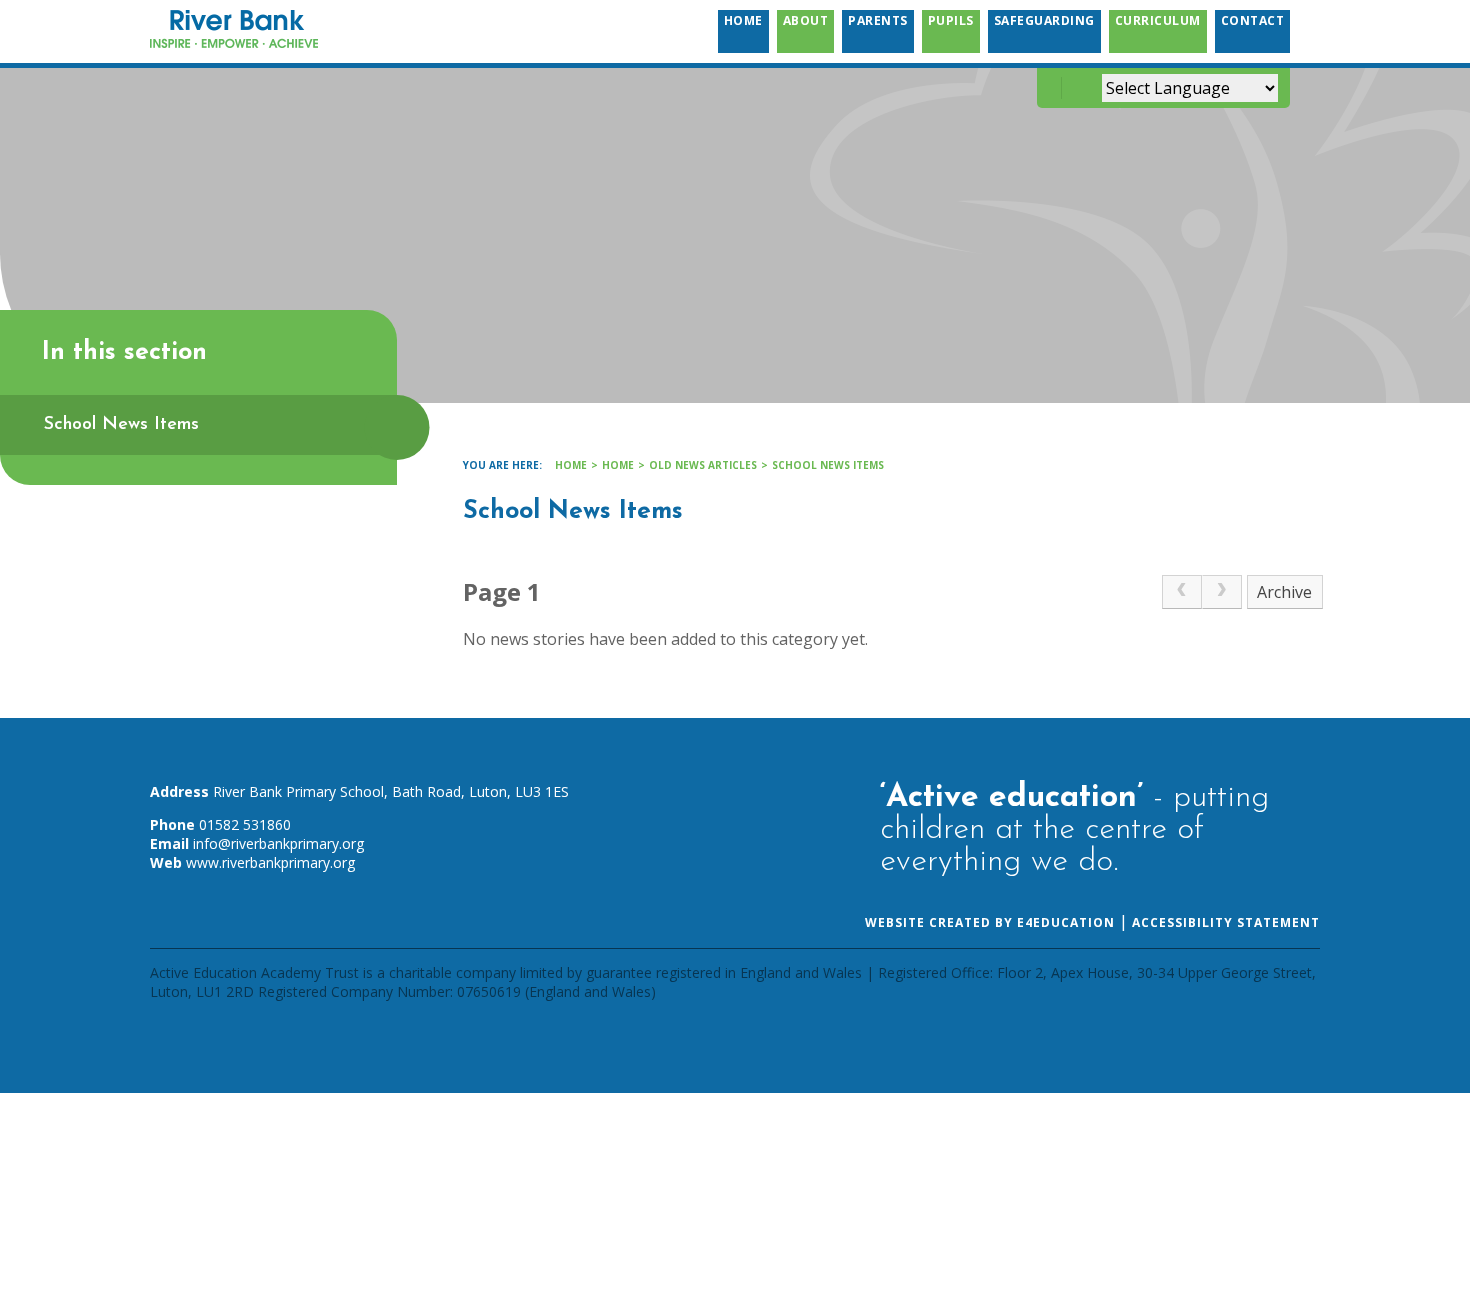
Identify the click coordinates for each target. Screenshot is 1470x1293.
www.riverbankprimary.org (270, 862)
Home (571, 465)
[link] (1182, 592)
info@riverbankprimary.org (278, 843)
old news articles (703, 465)
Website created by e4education (990, 922)
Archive (1284, 592)
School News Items (828, 465)
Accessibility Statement (1226, 922)
